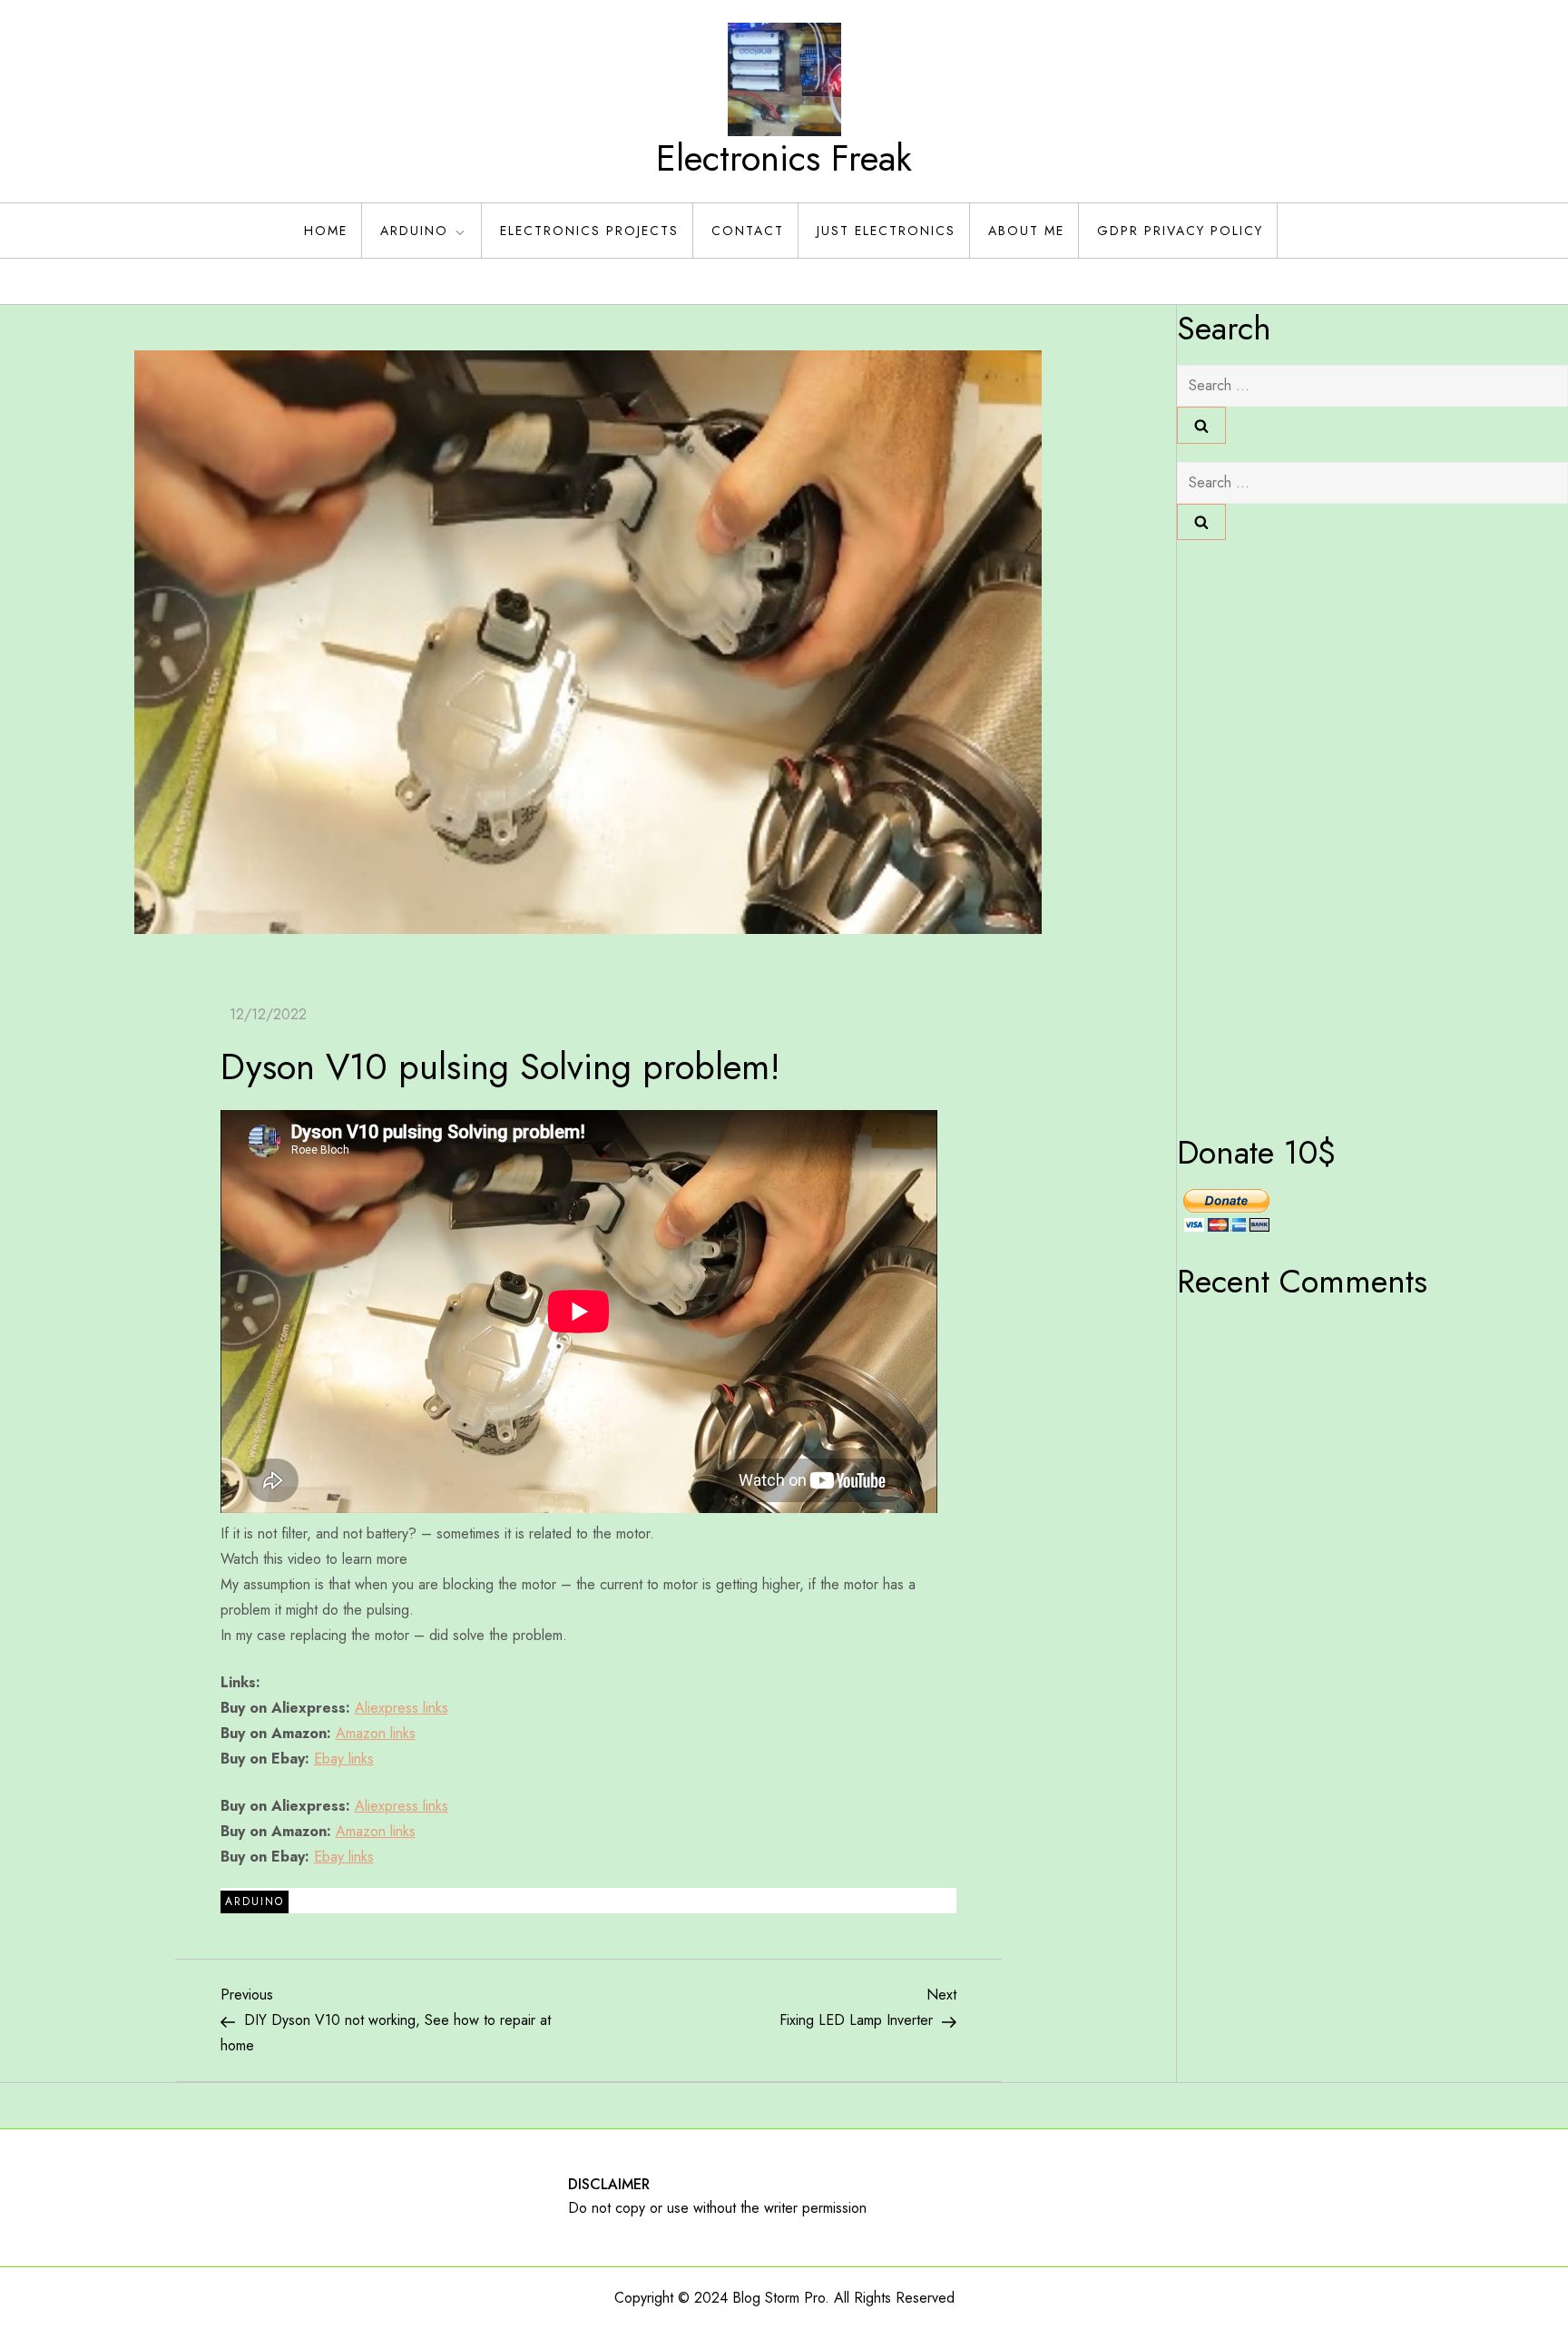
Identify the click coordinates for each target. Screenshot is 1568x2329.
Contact (748, 231)
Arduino (414, 231)
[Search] (1201, 425)
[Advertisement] (1249, 830)
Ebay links (344, 1759)
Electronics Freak (784, 158)
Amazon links (376, 1733)
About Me (1026, 231)
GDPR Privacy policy (1180, 231)
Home (326, 231)
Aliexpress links (402, 1708)
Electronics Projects (589, 231)
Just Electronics (886, 231)
